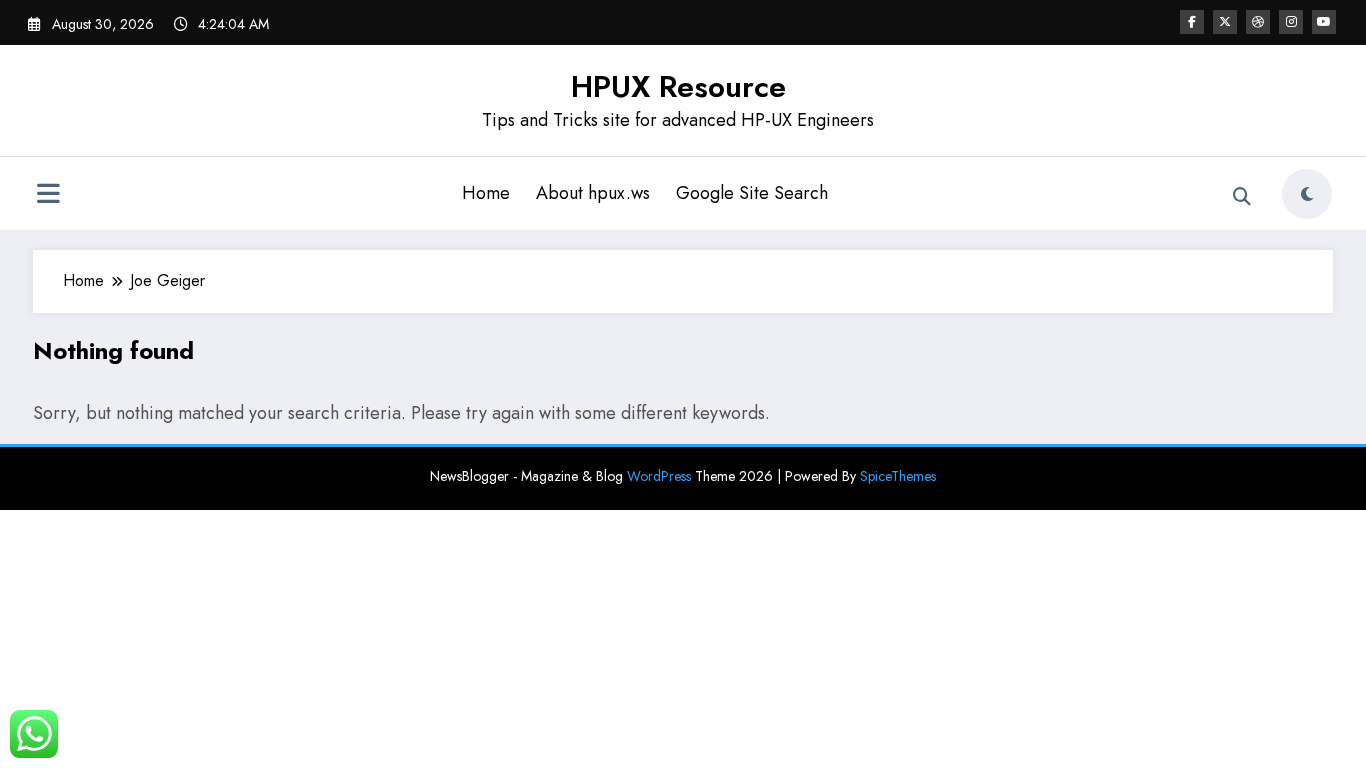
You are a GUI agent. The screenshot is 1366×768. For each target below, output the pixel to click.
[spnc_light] (1307, 194)
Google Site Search (752, 193)
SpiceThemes (898, 476)
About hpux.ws (593, 193)
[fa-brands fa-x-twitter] (1225, 22)
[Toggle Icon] (48, 196)
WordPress (659, 476)
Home (486, 193)
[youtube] (1324, 22)
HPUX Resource (678, 86)
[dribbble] (1258, 22)
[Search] (1242, 197)
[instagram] (1291, 22)
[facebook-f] (1192, 22)
